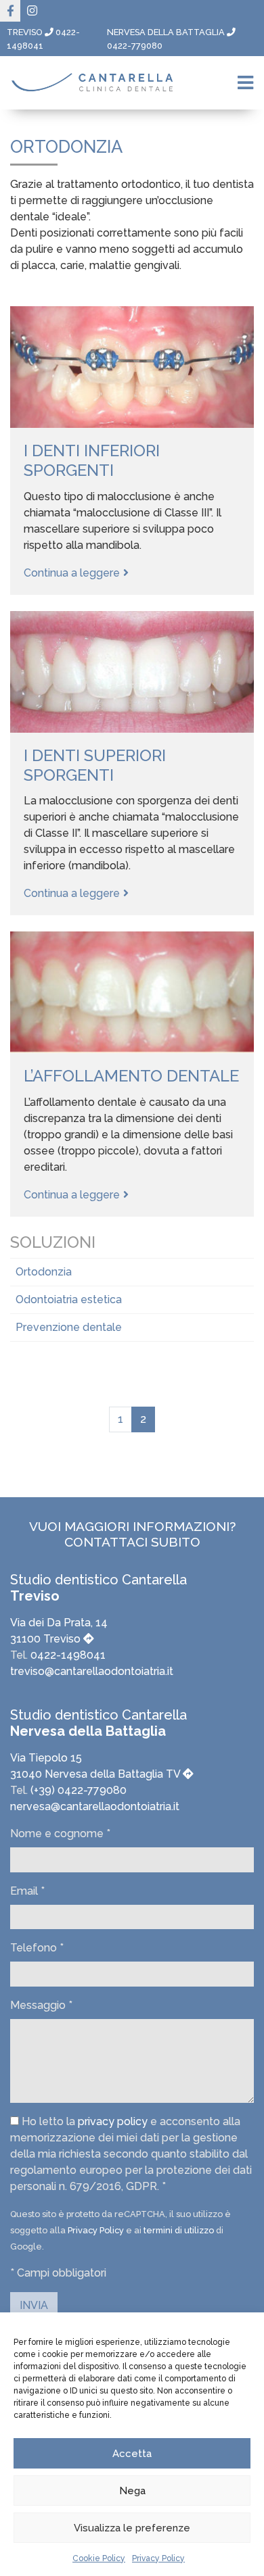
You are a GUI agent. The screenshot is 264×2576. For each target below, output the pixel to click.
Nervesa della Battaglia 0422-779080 (167, 39)
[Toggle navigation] (245, 83)
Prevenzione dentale (69, 1327)
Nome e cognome (60, 1833)
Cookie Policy (99, 2558)
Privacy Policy (158, 2558)
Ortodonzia (44, 1272)
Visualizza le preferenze (132, 2528)
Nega (132, 2491)
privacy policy (113, 2121)
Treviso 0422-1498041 (43, 39)
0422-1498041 (68, 1655)
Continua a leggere (72, 573)
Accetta (132, 2454)
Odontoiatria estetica (69, 1299)
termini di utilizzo (179, 2230)
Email (27, 1891)
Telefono (37, 1948)
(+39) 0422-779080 (77, 1790)
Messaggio (41, 2005)
